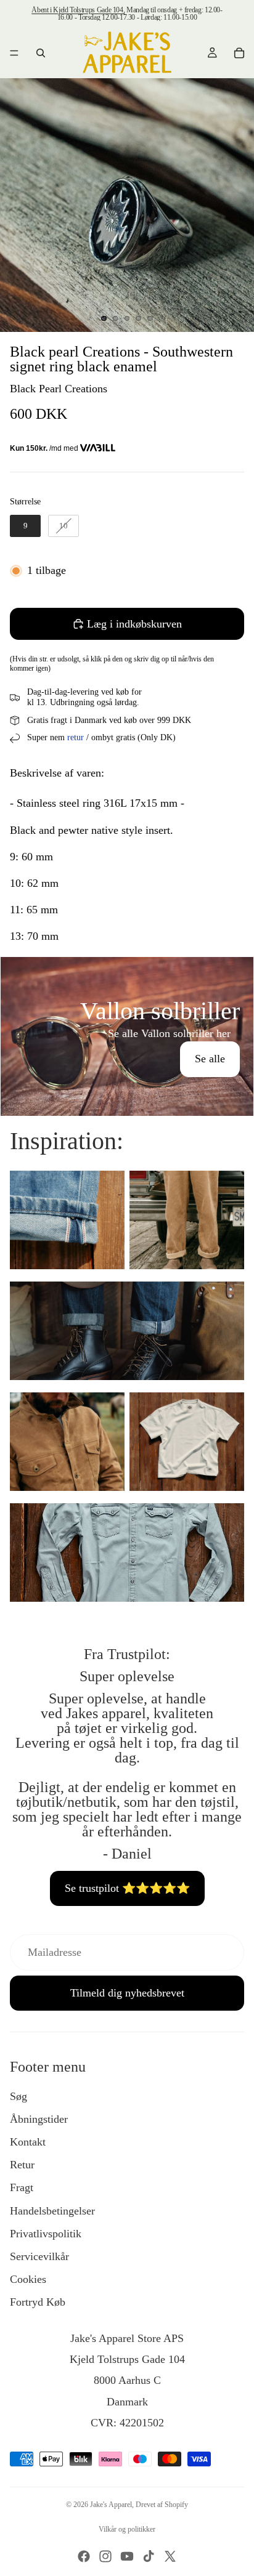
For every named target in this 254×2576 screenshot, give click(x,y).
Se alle (210, 1059)
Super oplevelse (127, 1676)
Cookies (28, 2279)
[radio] (25, 526)
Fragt (22, 2187)
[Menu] (14, 53)
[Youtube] (127, 2556)
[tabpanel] (127, 1036)
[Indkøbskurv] (239, 53)
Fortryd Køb (38, 2302)
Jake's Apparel (111, 2505)
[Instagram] (105, 2556)
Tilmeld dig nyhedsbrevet (127, 1993)
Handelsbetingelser (52, 2211)
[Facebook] (84, 2556)
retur (76, 737)
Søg (18, 2096)
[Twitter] (170, 2556)
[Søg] (41, 53)
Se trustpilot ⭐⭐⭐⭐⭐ (127, 1888)
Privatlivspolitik (46, 2234)
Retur (22, 2165)
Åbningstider (39, 2119)
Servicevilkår (39, 2256)
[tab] (127, 970)
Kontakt (28, 2142)
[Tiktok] (149, 2556)
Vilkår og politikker (127, 2529)
